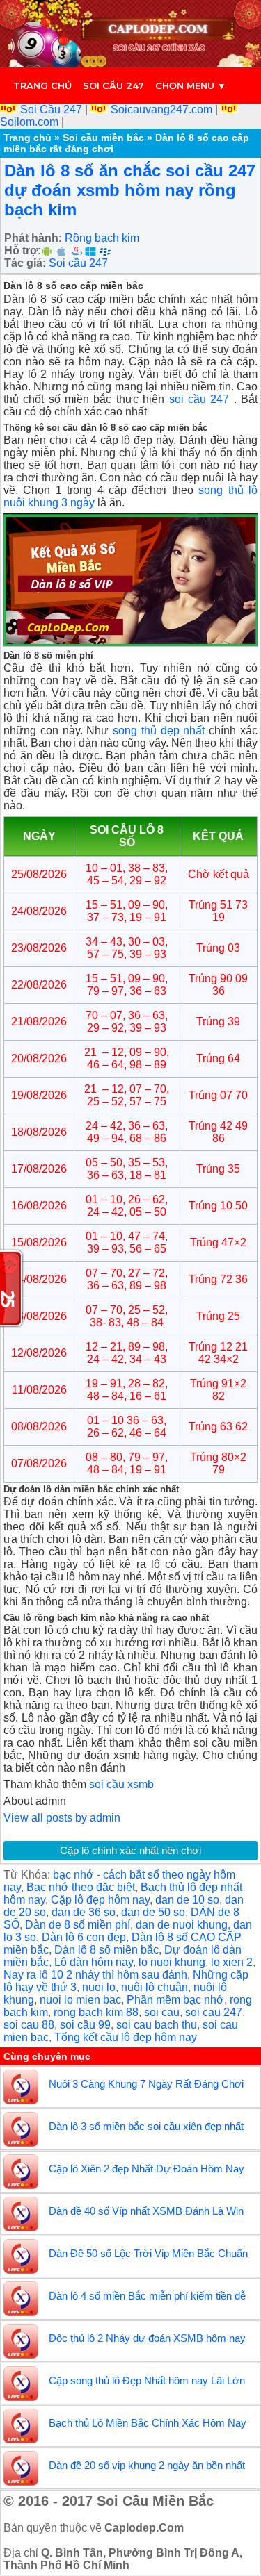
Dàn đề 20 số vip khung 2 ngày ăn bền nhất (147, 2465)
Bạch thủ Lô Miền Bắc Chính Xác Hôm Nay (148, 2423)
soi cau (162, 2012)
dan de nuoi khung (182, 1925)
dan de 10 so (187, 1900)
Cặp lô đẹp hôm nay (100, 1900)
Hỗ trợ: (23, 250)
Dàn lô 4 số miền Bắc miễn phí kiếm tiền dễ (147, 2296)
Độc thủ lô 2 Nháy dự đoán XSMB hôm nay (147, 2338)
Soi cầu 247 (113, 85)
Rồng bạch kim (102, 238)
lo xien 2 (232, 1962)
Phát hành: (33, 238)
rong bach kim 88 (96, 2012)
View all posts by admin (62, 1818)
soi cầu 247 (199, 399)
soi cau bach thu (157, 2025)
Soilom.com (31, 122)
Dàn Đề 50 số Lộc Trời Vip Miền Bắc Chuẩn (148, 2253)
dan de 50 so (153, 1912)
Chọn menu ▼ (191, 85)
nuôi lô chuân (155, 1987)
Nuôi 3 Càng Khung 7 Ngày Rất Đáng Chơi (146, 2084)
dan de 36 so (84, 1912)
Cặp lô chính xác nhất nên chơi (130, 1850)
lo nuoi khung (172, 1962)
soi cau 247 (214, 2012)
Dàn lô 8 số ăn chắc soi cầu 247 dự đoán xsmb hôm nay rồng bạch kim (130, 190)
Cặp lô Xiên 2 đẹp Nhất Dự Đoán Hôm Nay (147, 2169)
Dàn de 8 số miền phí (78, 1925)
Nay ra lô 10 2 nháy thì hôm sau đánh (95, 1975)
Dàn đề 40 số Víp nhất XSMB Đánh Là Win (146, 2211)
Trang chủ (42, 85)
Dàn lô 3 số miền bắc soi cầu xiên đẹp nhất (146, 2126)
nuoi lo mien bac (80, 2000)
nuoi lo (99, 1987)
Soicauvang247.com (161, 109)
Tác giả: (25, 263)
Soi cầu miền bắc (103, 138)
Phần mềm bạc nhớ (175, 2000)
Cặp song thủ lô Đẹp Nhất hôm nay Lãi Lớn (147, 2380)
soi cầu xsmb (121, 1784)
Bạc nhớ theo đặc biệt (81, 1887)
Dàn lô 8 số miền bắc (106, 1950)
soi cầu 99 (85, 2025)
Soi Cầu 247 (51, 109)
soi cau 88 (29, 2025)
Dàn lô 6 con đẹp (84, 1937)
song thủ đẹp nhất (159, 730)
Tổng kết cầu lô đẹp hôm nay (126, 2037)
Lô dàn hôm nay (94, 1962)
